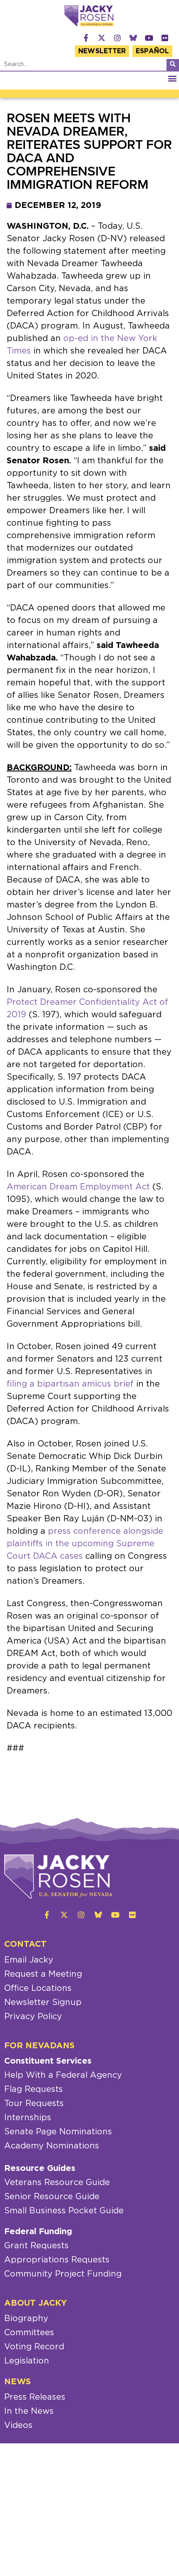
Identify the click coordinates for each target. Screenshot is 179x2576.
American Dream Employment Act (78, 1187)
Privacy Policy (33, 2017)
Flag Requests (34, 2089)
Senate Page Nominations (58, 2132)
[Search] (173, 65)
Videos (18, 2425)
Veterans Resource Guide (57, 2183)
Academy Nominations (52, 2146)
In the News (29, 2411)
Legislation (27, 2361)
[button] (172, 78)
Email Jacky (29, 1960)
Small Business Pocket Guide (64, 2211)
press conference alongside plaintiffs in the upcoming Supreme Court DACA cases (85, 1544)
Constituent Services (48, 2061)
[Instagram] (117, 38)
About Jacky (36, 2303)
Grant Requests (36, 2246)
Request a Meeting (43, 1974)
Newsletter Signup (43, 2002)
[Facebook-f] (86, 38)
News (17, 2382)
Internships (28, 2118)
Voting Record (34, 2347)
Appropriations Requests (57, 2260)
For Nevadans (39, 2046)
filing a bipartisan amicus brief (70, 1384)
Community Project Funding (63, 2274)
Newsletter (102, 51)
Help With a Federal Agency (63, 2075)
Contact (25, 1944)
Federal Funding (38, 2232)
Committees (29, 2333)
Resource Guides (40, 2168)
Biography (26, 2319)
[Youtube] (149, 38)
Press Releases (35, 2397)
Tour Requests (34, 2104)
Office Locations (38, 1988)
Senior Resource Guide (52, 2197)
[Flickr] (165, 38)
